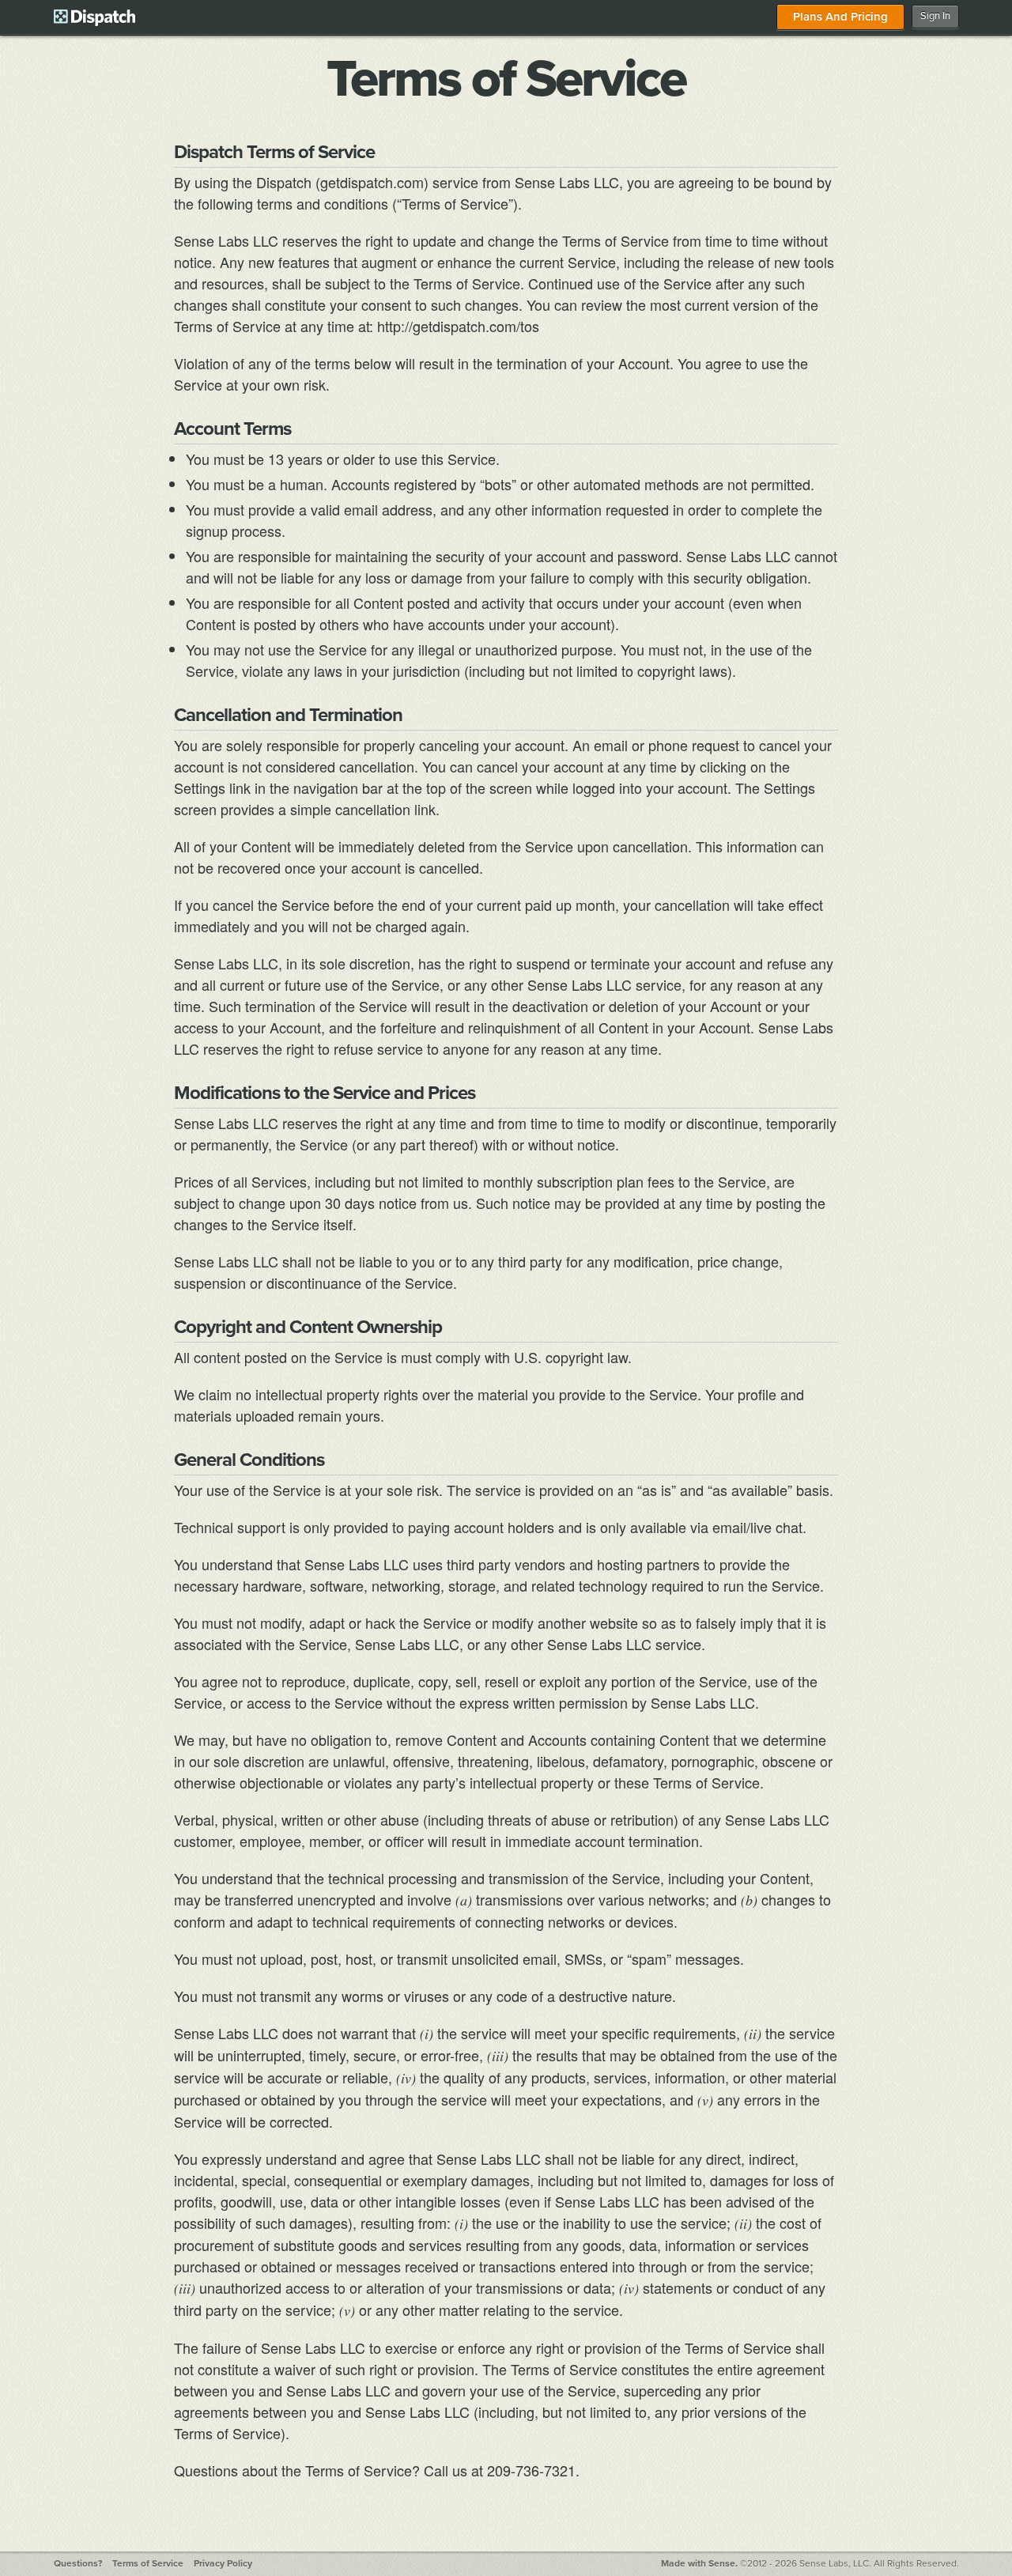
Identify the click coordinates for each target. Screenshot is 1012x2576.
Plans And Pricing (840, 17)
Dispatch (94, 17)
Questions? (78, 2563)
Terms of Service (148, 2563)
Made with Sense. (699, 2563)
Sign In (935, 16)
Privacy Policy (223, 2563)
